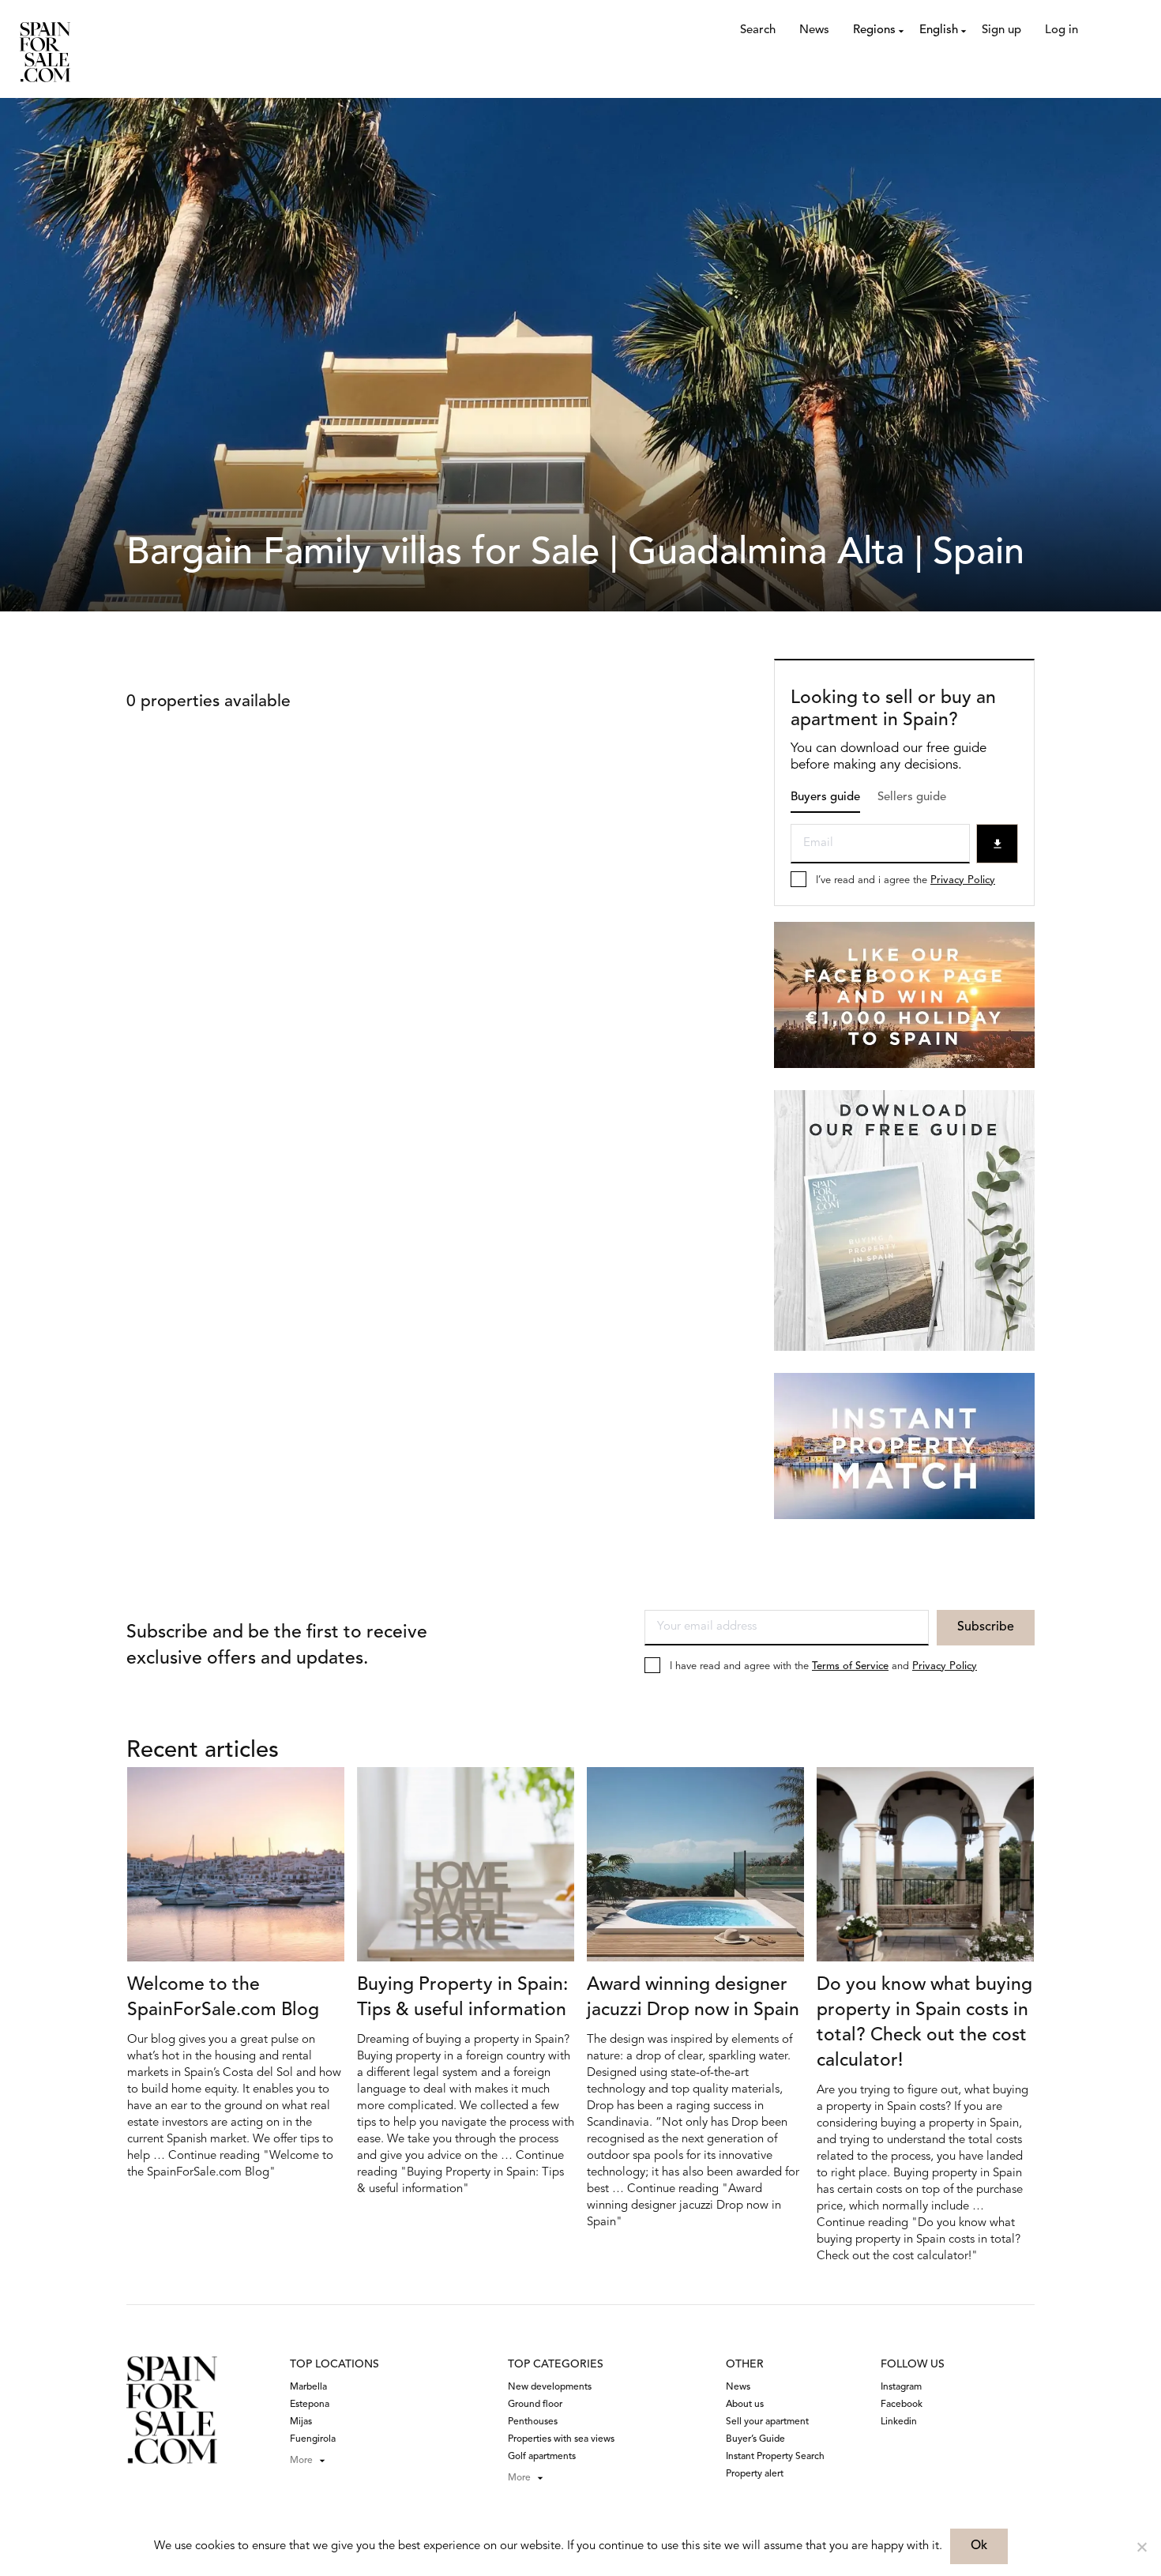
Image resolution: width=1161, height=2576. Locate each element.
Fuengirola (313, 2439)
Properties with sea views (561, 2439)
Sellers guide (912, 797)
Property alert (755, 2474)
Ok (979, 2546)
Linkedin (899, 2422)
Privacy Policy (963, 880)
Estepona (310, 2405)
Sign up (1001, 30)
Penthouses (533, 2422)
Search (758, 30)
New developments (550, 2387)
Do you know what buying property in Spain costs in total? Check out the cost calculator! (924, 2023)
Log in (1061, 30)
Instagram (901, 2387)
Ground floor (535, 2405)
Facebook (902, 2405)
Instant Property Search (775, 2457)
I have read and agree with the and (823, 1666)
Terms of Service (850, 1666)
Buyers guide (825, 797)
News (814, 30)
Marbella (308, 2387)
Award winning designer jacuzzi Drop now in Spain (693, 1998)
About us (745, 2405)
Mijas (301, 2422)
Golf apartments (542, 2457)
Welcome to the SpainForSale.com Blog (223, 1998)
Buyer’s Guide (755, 2439)
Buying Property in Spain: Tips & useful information (462, 1998)
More (301, 2461)
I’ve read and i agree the (906, 880)
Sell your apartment (767, 2422)
